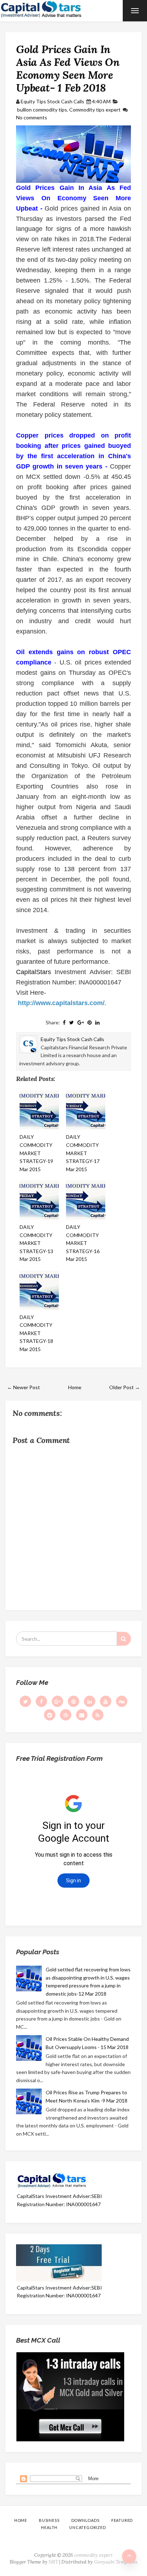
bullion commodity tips (42, 110)
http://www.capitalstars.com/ (61, 1003)
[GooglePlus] (57, 1701)
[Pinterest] (73, 1701)
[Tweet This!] (72, 1022)
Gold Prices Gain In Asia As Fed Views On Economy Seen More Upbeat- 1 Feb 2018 (68, 68)
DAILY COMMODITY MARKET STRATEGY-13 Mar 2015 (36, 1243)
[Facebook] (41, 1701)
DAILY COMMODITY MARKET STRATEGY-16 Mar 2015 (83, 1243)
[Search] (124, 1639)
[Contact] (82, 1715)
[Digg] (122, 1701)
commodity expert (93, 2555)
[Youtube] (106, 1701)
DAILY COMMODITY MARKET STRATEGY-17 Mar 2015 (83, 1153)
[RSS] (98, 1715)
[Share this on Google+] (81, 1022)
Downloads (85, 2520)
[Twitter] (25, 1701)
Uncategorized (87, 2527)
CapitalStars (34, 972)
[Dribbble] (66, 1715)
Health (49, 2527)
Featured (122, 2520)
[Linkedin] (90, 1701)
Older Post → (125, 1387)
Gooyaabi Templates (116, 2562)
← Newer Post (24, 1387)
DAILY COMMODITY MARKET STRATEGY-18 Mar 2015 (36, 1333)
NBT (53, 2562)
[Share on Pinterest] (90, 1022)
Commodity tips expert (95, 110)
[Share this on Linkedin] (97, 1022)
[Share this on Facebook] (64, 1022)
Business (49, 2520)
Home (75, 1387)
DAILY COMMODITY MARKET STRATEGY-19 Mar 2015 (36, 1153)
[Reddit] (50, 1715)
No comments (32, 117)
